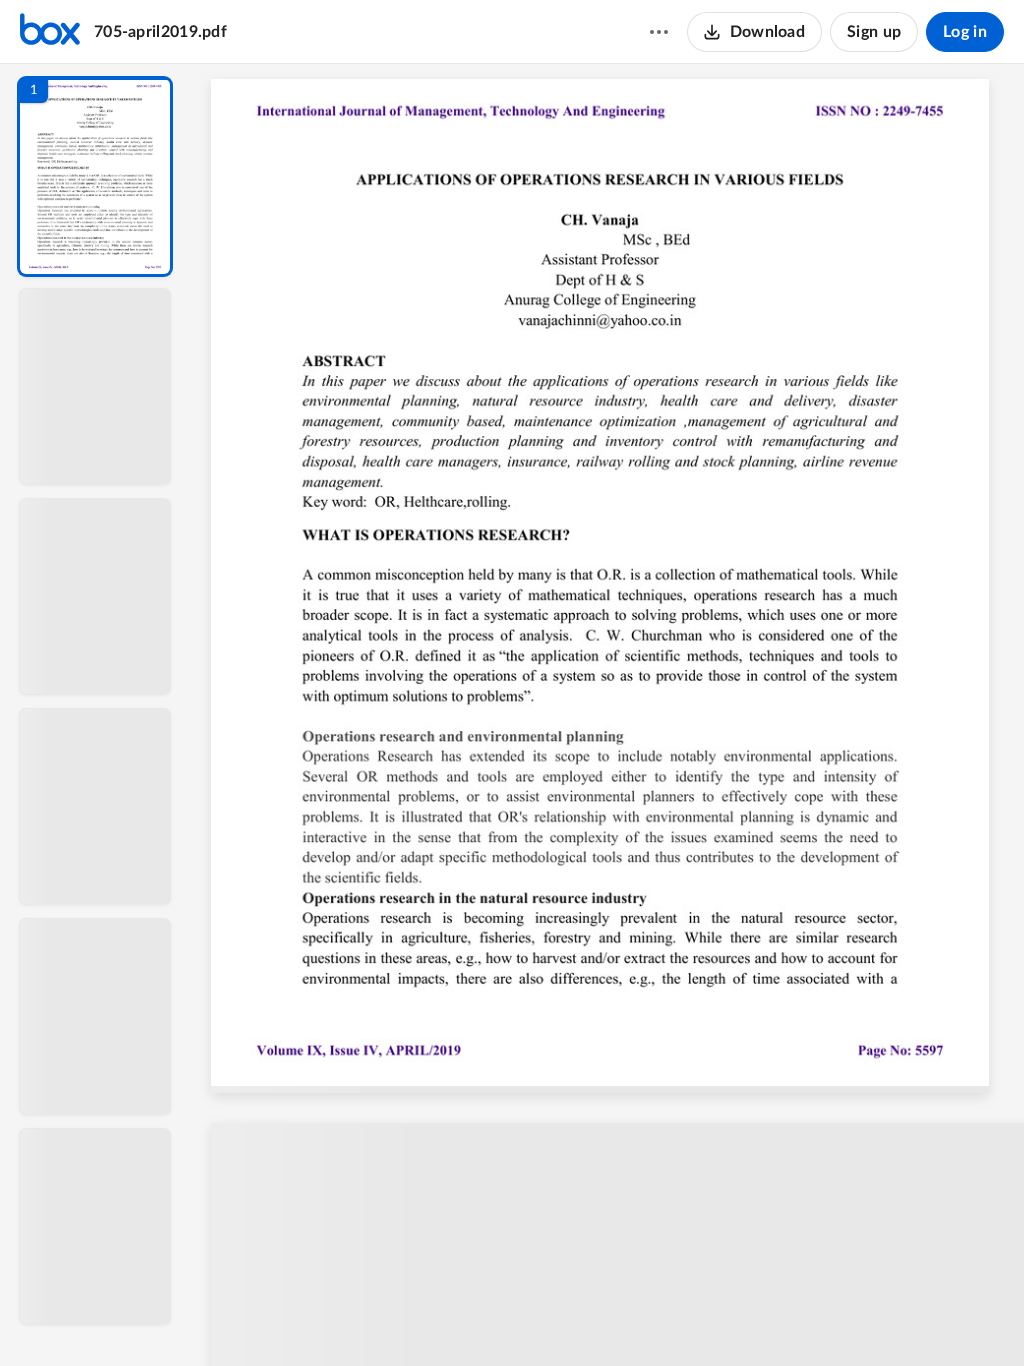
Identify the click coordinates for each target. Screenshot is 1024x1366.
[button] (95, 176)
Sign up (874, 32)
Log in (965, 32)
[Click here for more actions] (659, 32)
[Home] (50, 32)
